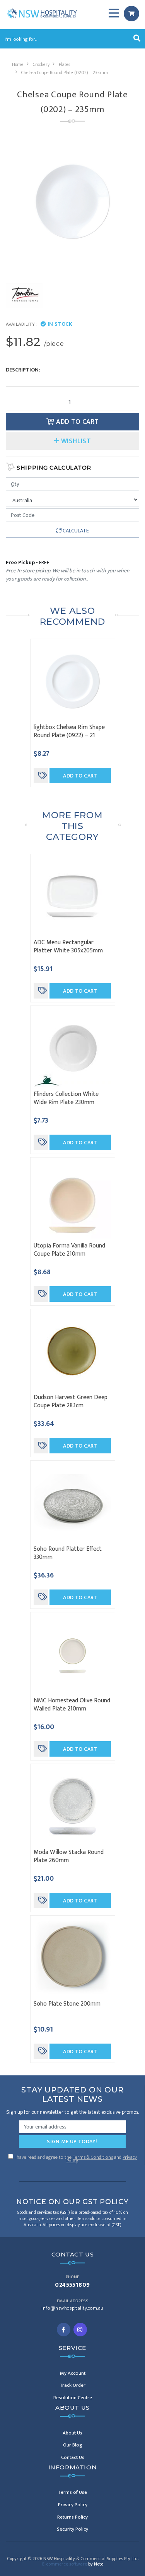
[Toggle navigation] (114, 14)
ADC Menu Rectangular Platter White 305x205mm (68, 947)
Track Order (73, 2385)
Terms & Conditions (93, 2157)
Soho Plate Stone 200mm (67, 2004)
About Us (72, 2433)
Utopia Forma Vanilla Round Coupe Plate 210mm (69, 1250)
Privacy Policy (73, 2505)
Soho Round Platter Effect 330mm (68, 1553)
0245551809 (72, 2285)
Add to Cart (77, 422)
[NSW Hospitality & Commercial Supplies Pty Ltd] (42, 13)
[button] (72, 441)
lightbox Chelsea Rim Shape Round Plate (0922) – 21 (69, 731)
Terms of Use (73, 2492)
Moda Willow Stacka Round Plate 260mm (69, 1856)
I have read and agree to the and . (75, 2158)
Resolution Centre (73, 2398)
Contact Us (73, 2457)
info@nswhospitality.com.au (72, 2308)
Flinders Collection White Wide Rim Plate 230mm (66, 1098)
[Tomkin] (24, 295)
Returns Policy (72, 2517)
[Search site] (137, 39)
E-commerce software (73, 2564)
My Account (73, 2373)
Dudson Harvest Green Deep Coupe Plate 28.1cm (71, 1401)
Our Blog (73, 2445)
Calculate (75, 531)
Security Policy (72, 2529)
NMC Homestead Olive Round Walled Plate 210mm (72, 1705)
